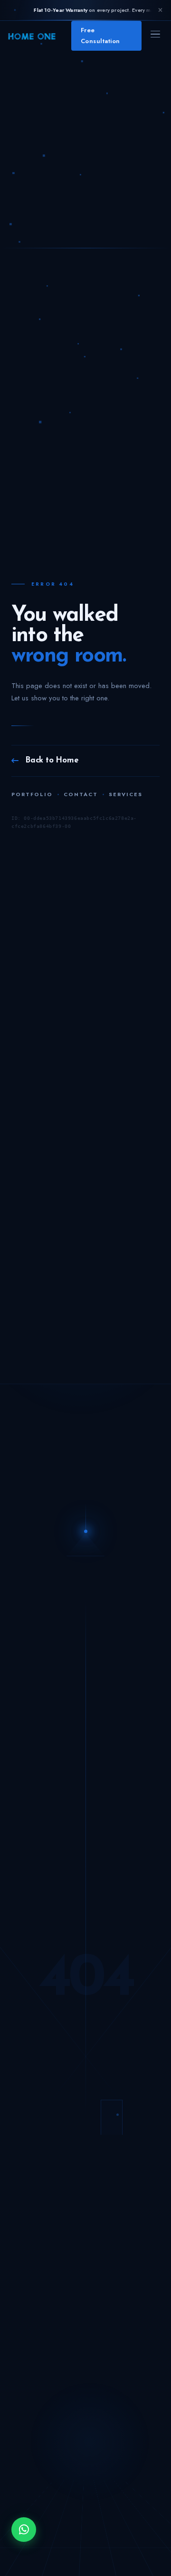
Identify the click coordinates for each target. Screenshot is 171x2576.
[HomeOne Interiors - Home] (32, 36)
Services (126, 794)
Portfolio (32, 794)
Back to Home (52, 760)
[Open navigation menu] (155, 36)
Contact (81, 794)
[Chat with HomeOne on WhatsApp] (24, 2530)
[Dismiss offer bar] (160, 10)
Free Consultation (100, 35)
